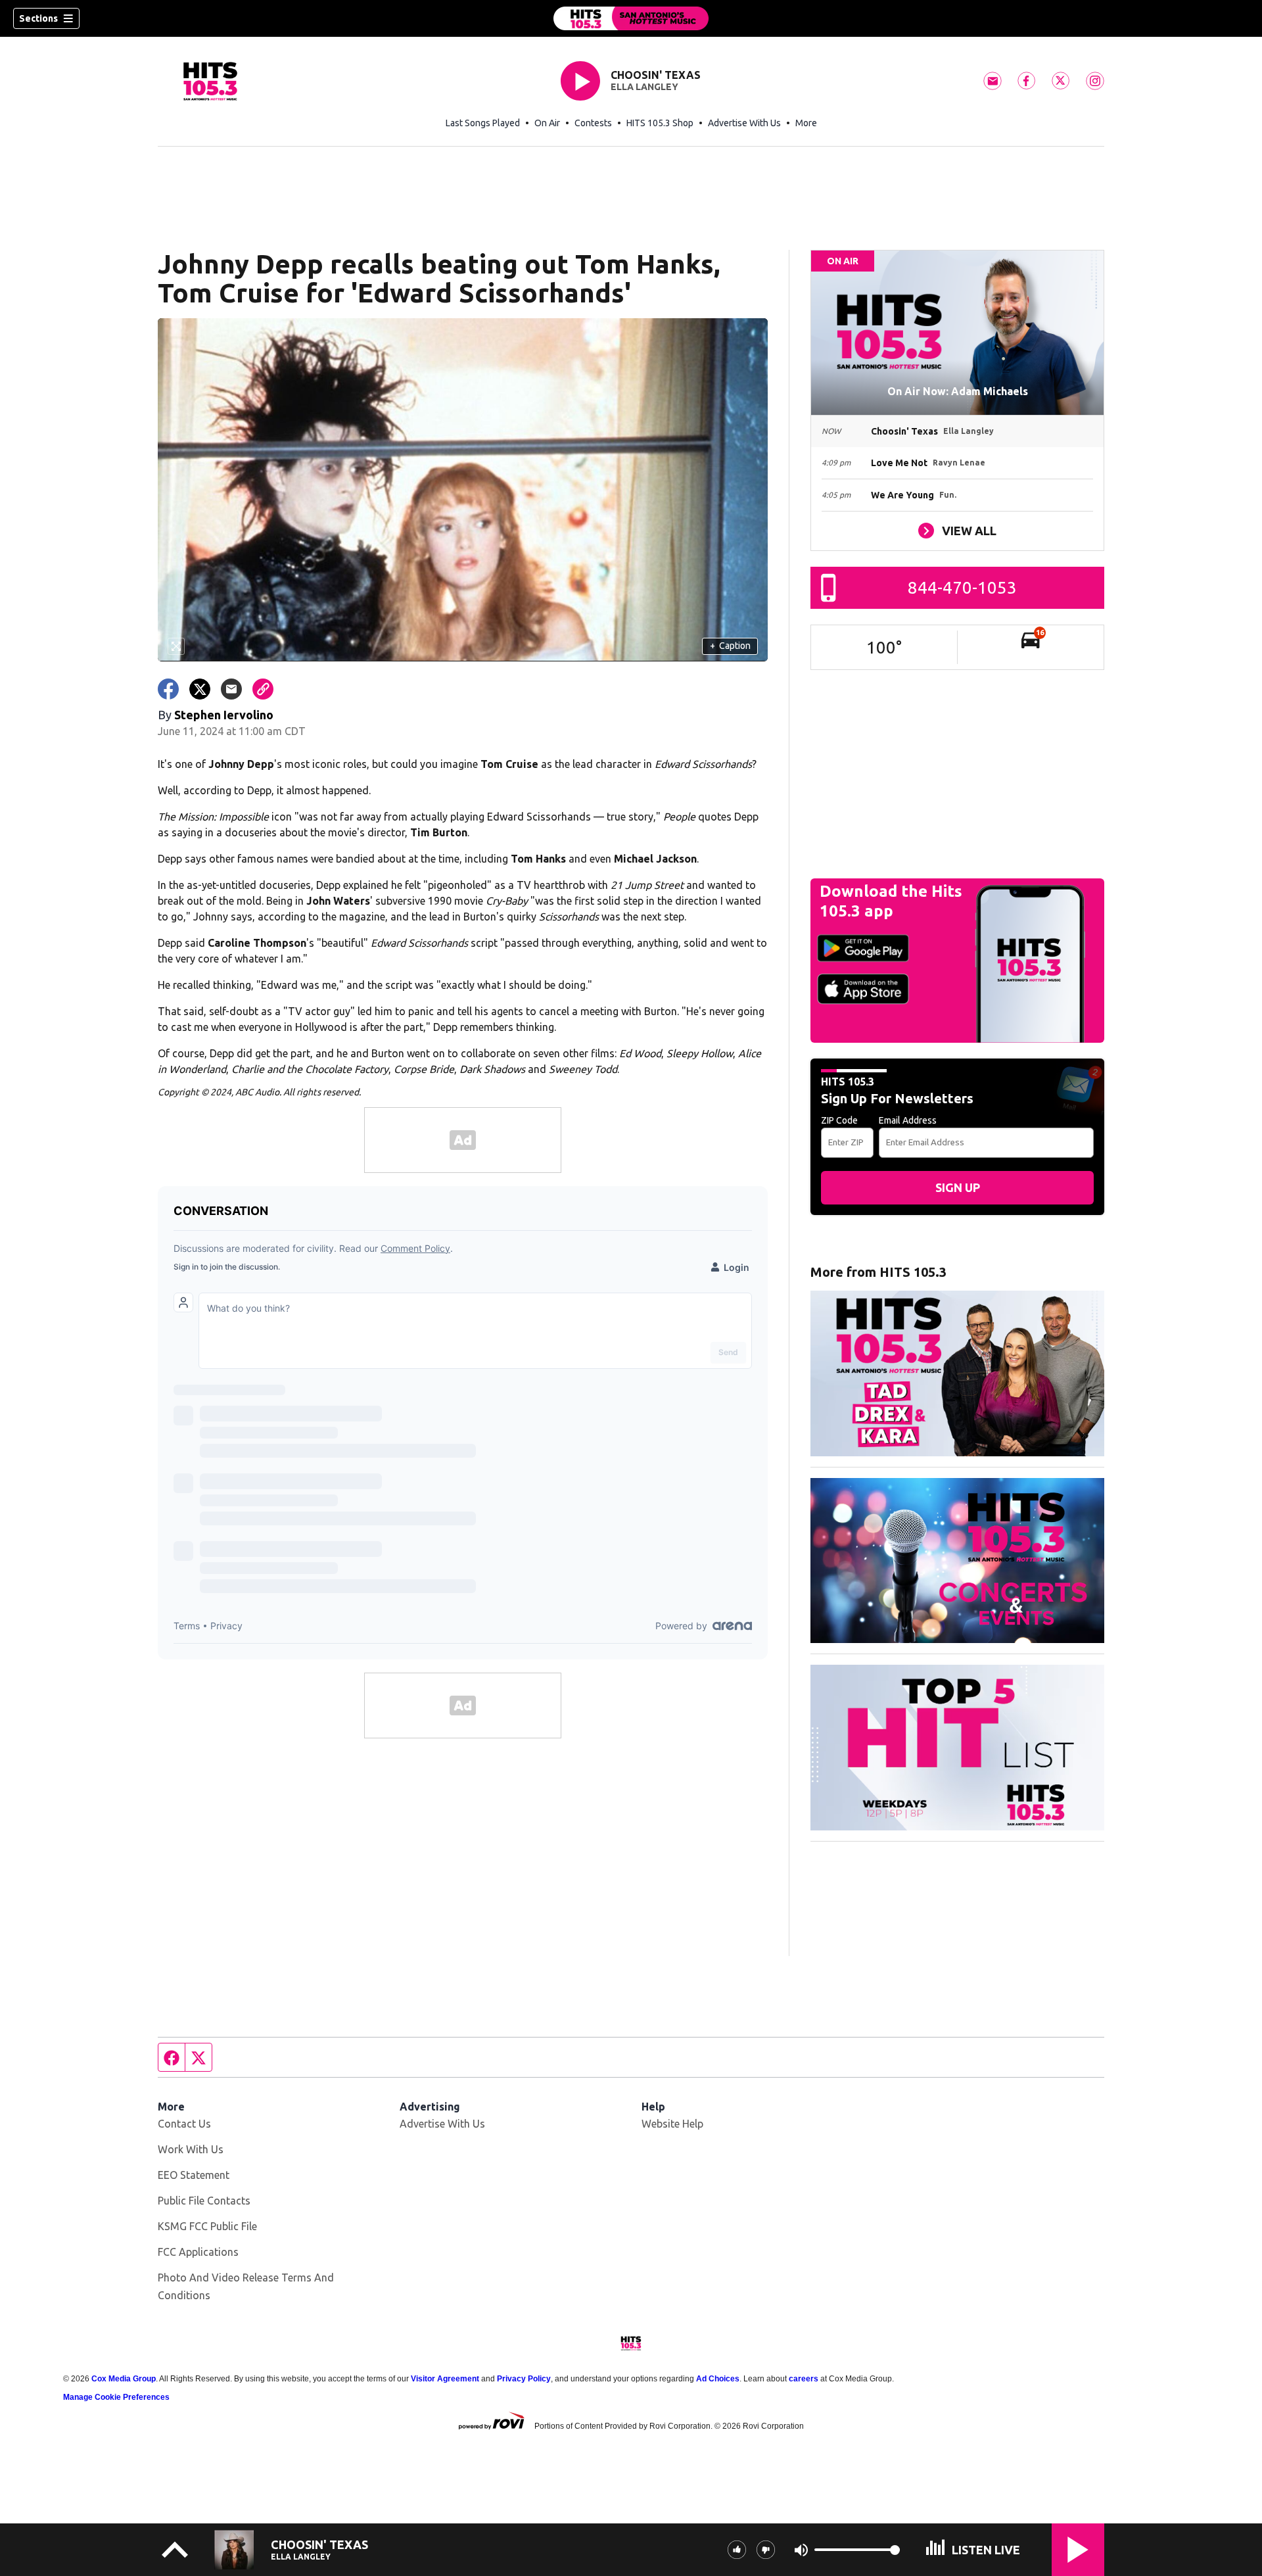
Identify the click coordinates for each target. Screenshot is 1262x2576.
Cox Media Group (124, 2379)
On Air (547, 123)
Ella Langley (644, 87)
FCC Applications (198, 2252)
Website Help (672, 2124)
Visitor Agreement (445, 2379)
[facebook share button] (168, 689)
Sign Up (958, 1187)
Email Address (908, 1120)
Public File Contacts (204, 2201)
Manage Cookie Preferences (116, 2397)
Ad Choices (718, 2379)
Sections (38, 18)
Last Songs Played (483, 123)
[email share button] (231, 689)
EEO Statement (194, 2175)
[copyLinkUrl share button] (263, 689)
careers (804, 2379)
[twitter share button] (200, 689)
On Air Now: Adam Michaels (958, 391)
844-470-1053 (962, 587)
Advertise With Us (744, 123)
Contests (593, 123)
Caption (730, 646)
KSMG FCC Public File (207, 2226)
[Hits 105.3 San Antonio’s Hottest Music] (631, 18)
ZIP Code (839, 1120)
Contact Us (184, 2124)
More (806, 123)
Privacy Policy (524, 2379)
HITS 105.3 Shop (660, 123)
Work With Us (191, 2149)
